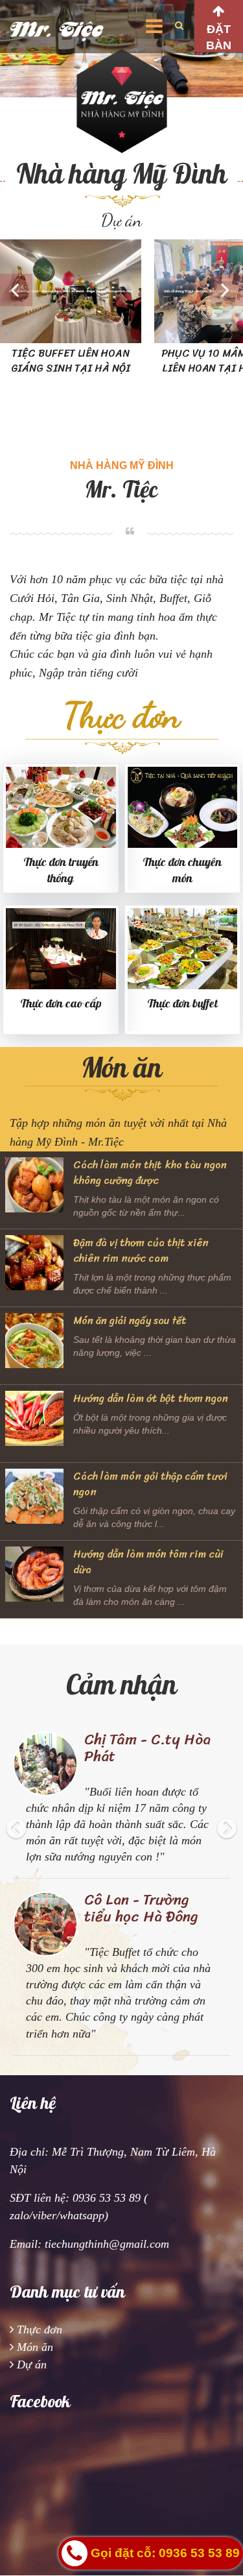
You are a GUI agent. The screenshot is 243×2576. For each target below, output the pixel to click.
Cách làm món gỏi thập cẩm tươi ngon (150, 1484)
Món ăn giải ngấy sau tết (130, 1320)
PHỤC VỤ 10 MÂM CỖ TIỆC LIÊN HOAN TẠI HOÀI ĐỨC (142, 361)
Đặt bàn (219, 37)
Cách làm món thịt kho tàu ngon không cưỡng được (150, 1173)
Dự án (32, 2365)
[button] (16, 1860)
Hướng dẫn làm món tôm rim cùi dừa (148, 1562)
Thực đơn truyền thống (61, 871)
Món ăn (35, 2347)
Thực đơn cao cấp (61, 1004)
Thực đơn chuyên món (182, 871)
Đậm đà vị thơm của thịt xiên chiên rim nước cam (141, 1250)
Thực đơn (40, 2329)
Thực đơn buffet (182, 1004)
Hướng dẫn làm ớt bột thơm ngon (151, 1398)
